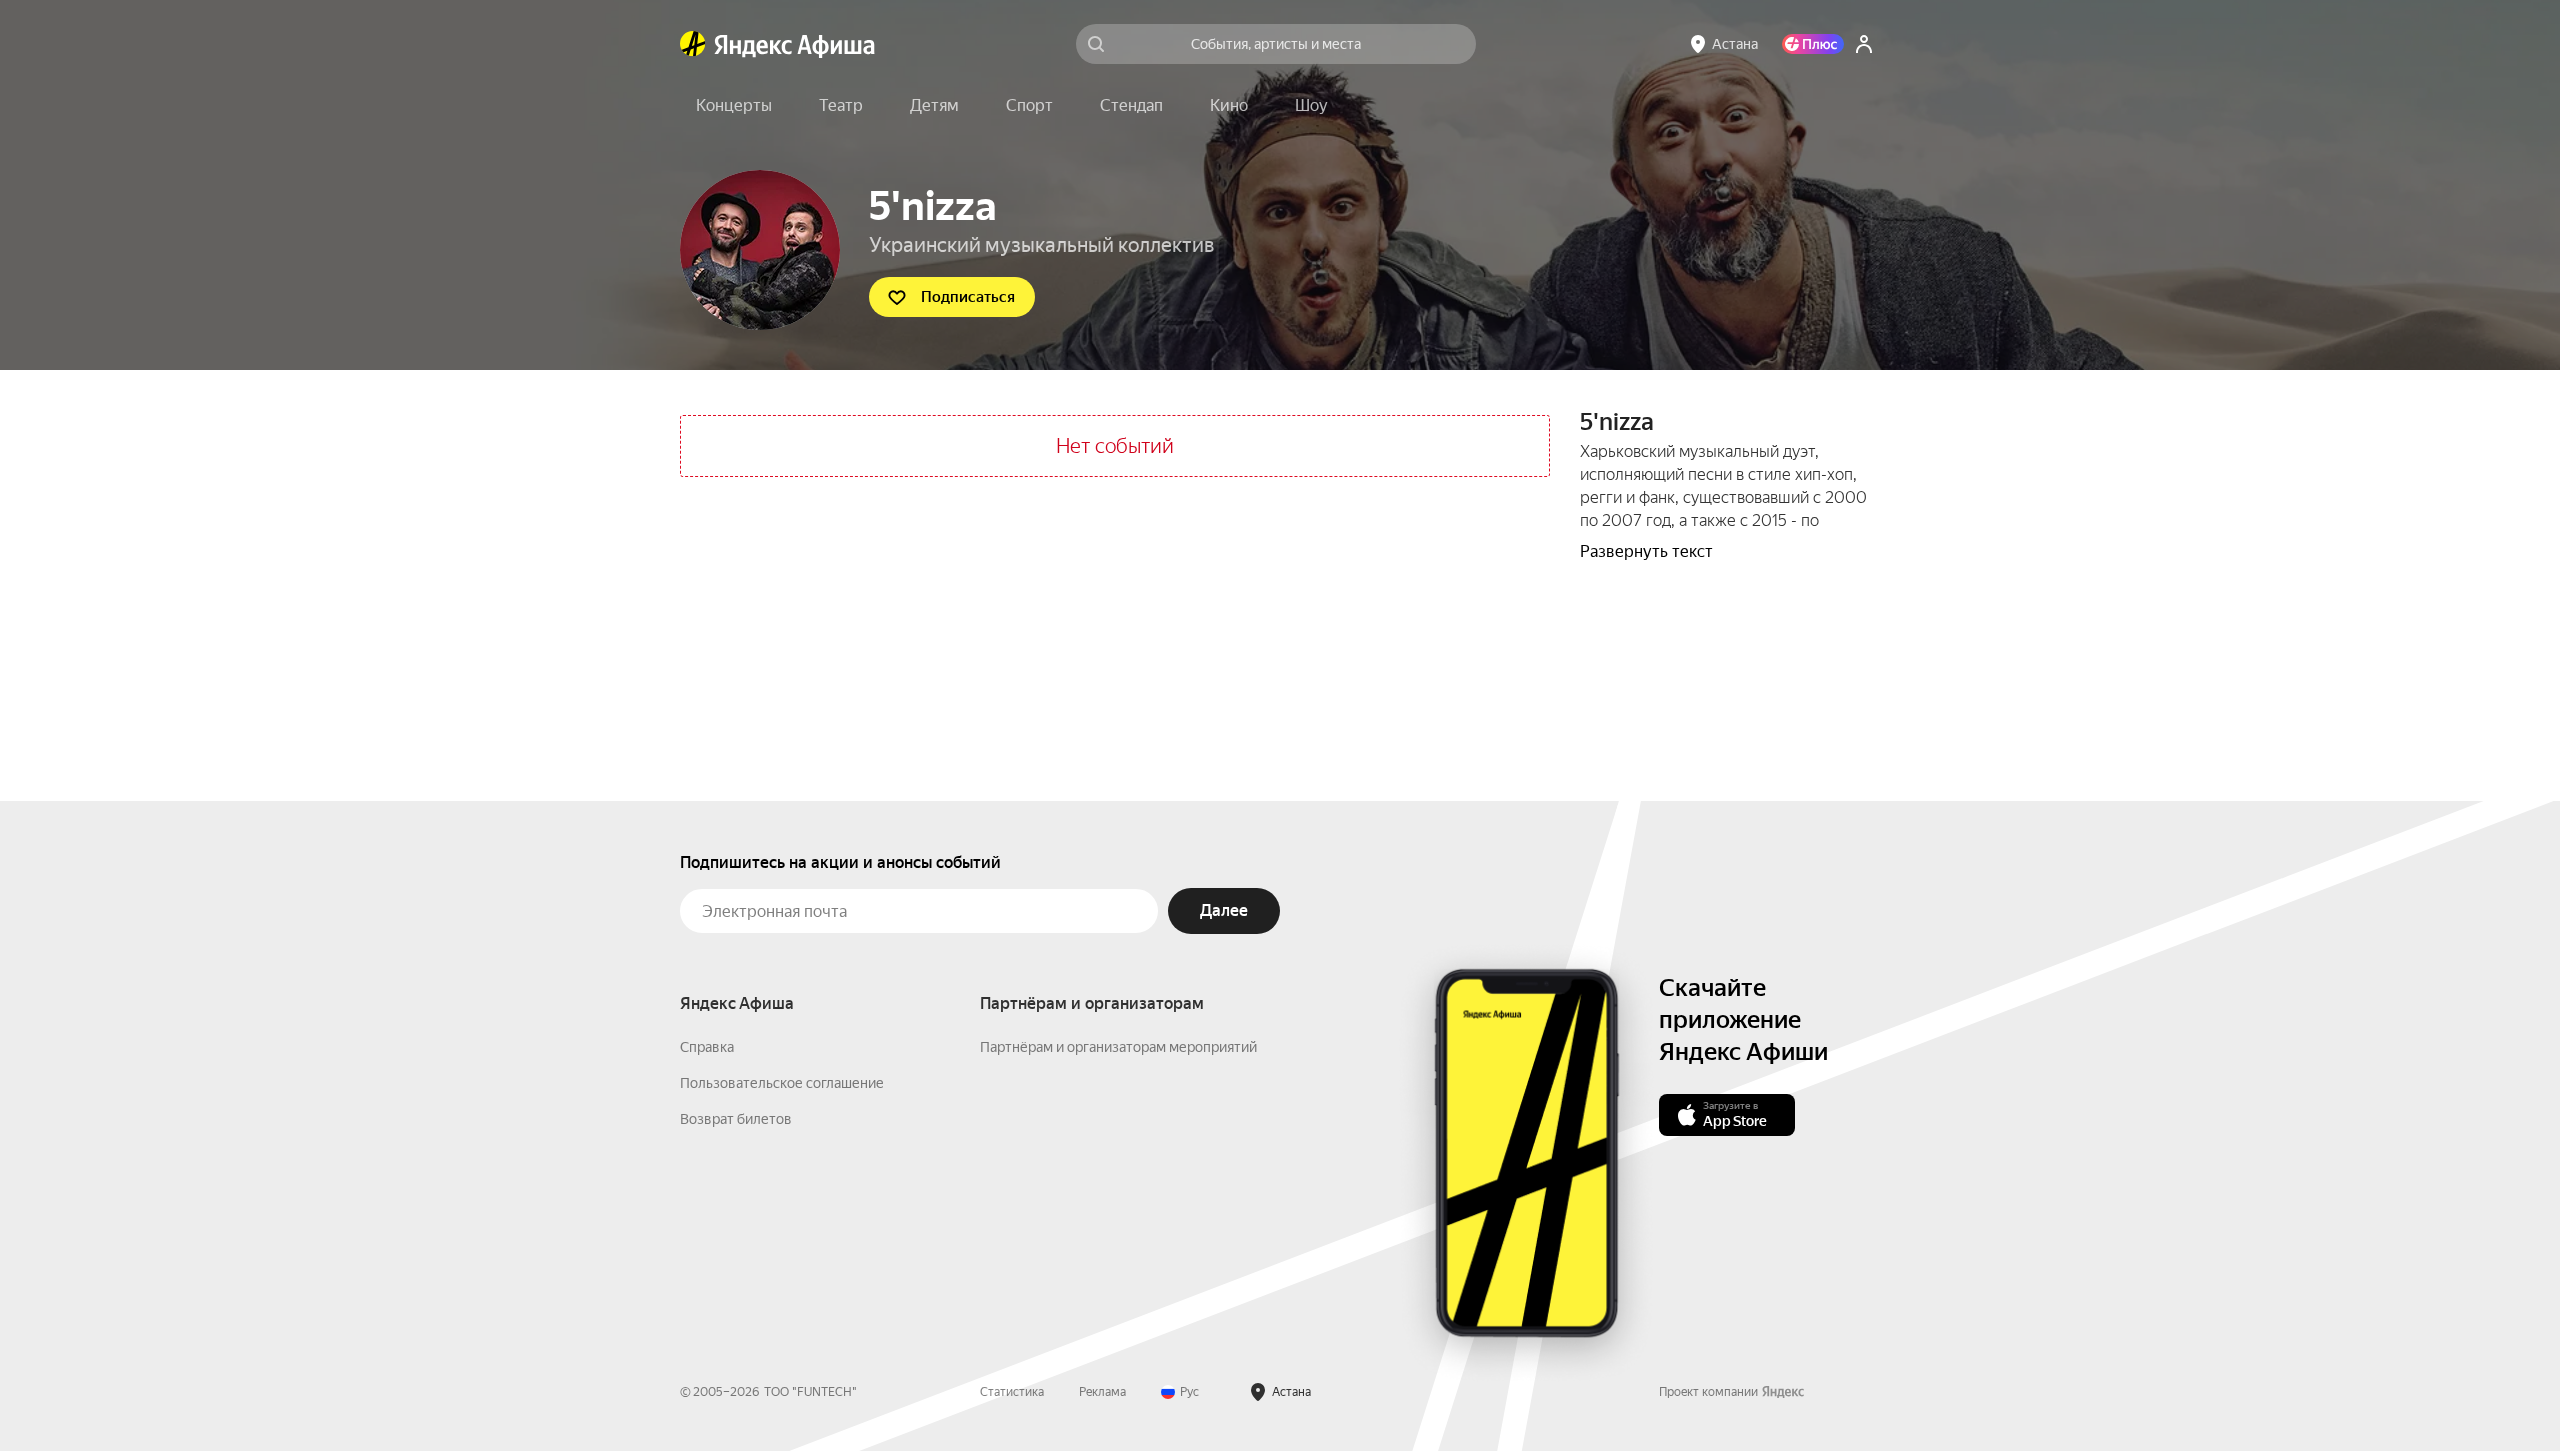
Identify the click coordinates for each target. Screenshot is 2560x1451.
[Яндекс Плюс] (1813, 44)
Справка (707, 1047)
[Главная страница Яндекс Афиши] (693, 44)
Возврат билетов (736, 1119)
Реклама (1102, 1392)
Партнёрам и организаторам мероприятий (1118, 1047)
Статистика (1012, 1392)
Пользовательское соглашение (782, 1083)
